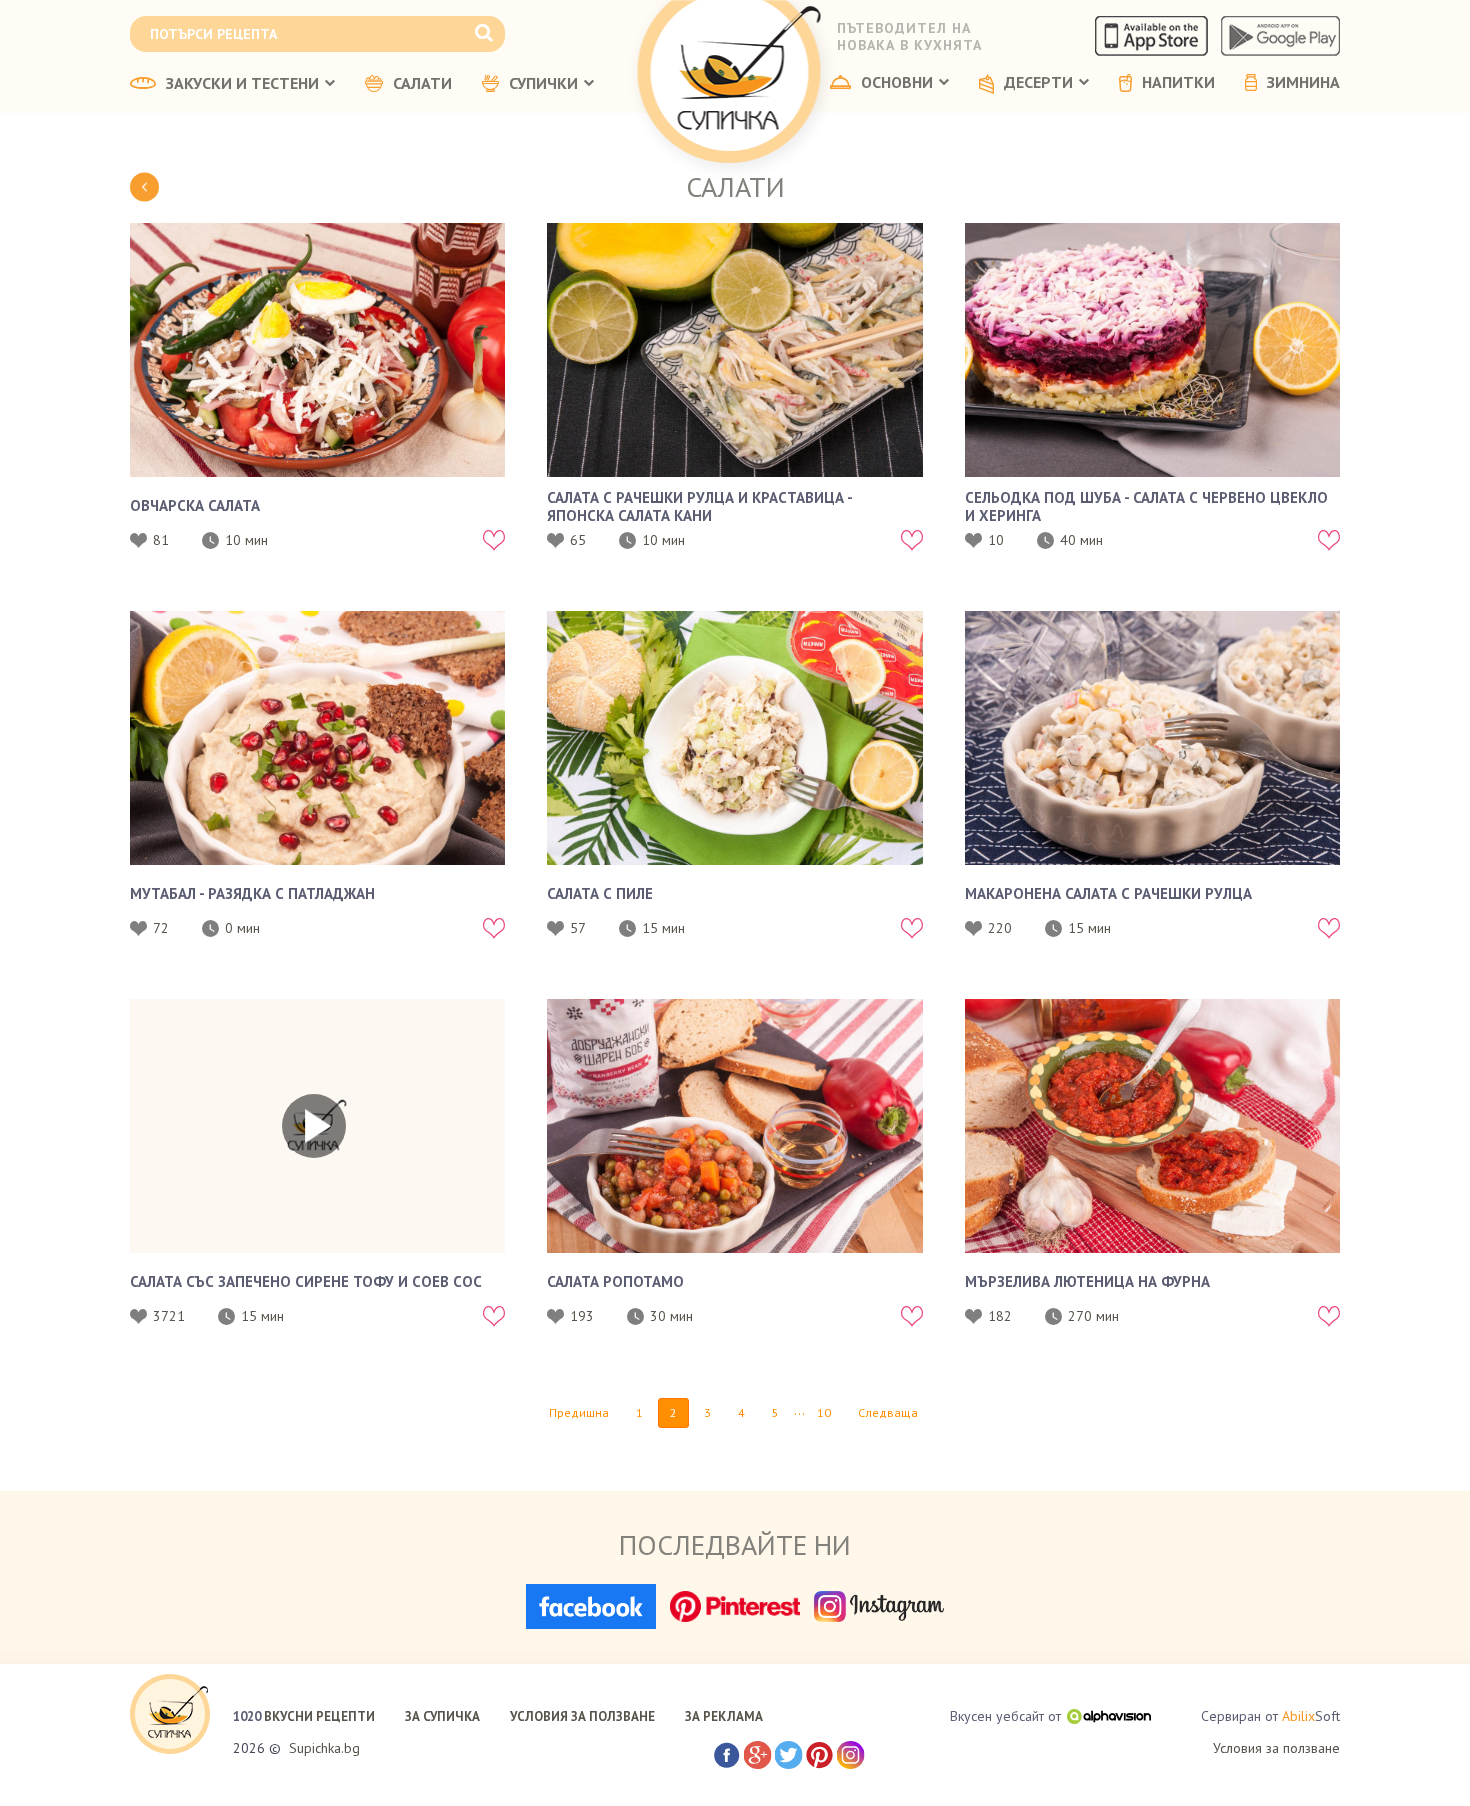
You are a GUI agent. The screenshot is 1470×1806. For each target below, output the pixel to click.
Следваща (888, 1412)
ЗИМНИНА (1303, 83)
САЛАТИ (422, 84)
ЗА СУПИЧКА (442, 1716)
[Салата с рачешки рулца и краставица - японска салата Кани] (734, 350)
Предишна (579, 1412)
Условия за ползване (1276, 1748)
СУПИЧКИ (543, 84)
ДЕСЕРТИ (1038, 83)
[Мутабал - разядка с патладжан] (317, 738)
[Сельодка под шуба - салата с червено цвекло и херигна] (1152, 350)
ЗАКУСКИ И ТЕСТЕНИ (242, 84)
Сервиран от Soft (1270, 1716)
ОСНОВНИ (897, 83)
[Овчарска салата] (317, 350)
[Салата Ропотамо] (734, 1126)
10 (824, 1412)
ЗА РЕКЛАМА (724, 1716)
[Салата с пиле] (734, 738)
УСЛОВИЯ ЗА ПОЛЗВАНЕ (582, 1716)
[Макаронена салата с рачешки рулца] (1152, 738)
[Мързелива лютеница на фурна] (1152, 1126)
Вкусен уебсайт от (1005, 1716)
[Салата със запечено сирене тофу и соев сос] (317, 1126)
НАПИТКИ (1178, 83)
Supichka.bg (324, 1748)
